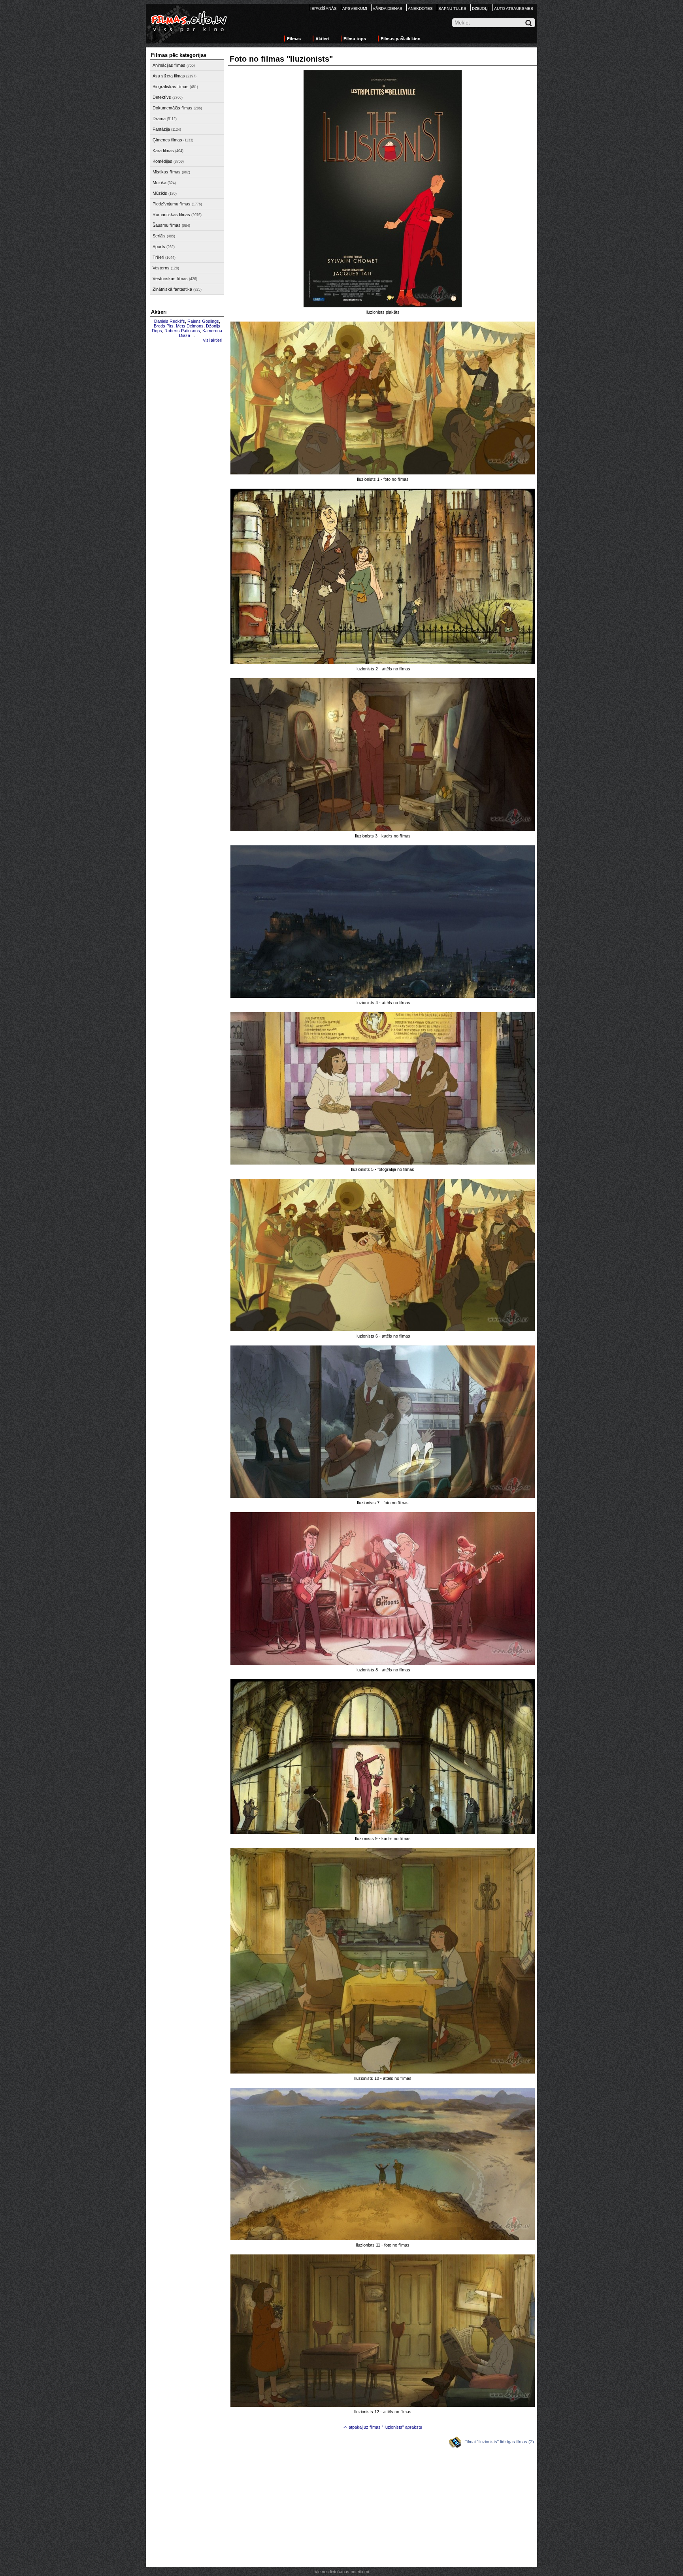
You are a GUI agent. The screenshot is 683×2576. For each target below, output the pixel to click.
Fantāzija (161, 129)
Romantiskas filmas (171, 215)
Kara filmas (163, 151)
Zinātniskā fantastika (172, 289)
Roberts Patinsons (182, 331)
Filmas (294, 39)
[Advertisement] (187, 465)
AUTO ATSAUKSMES (514, 8)
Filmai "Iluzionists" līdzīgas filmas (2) (499, 2442)
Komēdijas (162, 161)
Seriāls (159, 236)
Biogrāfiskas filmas (171, 87)
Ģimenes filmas (167, 140)
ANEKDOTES (420, 8)
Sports (159, 246)
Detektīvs (162, 97)
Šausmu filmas (167, 225)
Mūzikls (160, 193)
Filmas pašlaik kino (401, 39)
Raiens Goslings (203, 321)
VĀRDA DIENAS (388, 8)
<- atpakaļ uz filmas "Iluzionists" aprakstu (383, 2427)
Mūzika (159, 183)
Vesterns (161, 268)
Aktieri (322, 39)
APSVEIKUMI (355, 8)
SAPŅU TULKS (452, 8)
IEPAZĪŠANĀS (324, 8)
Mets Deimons (190, 326)
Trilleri (158, 257)
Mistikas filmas (167, 172)
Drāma (159, 119)
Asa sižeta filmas (169, 76)
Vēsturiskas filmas (170, 278)
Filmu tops (355, 39)
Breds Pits (164, 326)
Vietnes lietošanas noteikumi (342, 2572)
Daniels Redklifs (170, 321)
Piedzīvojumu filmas (172, 204)
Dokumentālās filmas (173, 108)
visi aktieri (213, 340)
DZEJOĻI (480, 8)
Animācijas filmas (169, 65)
